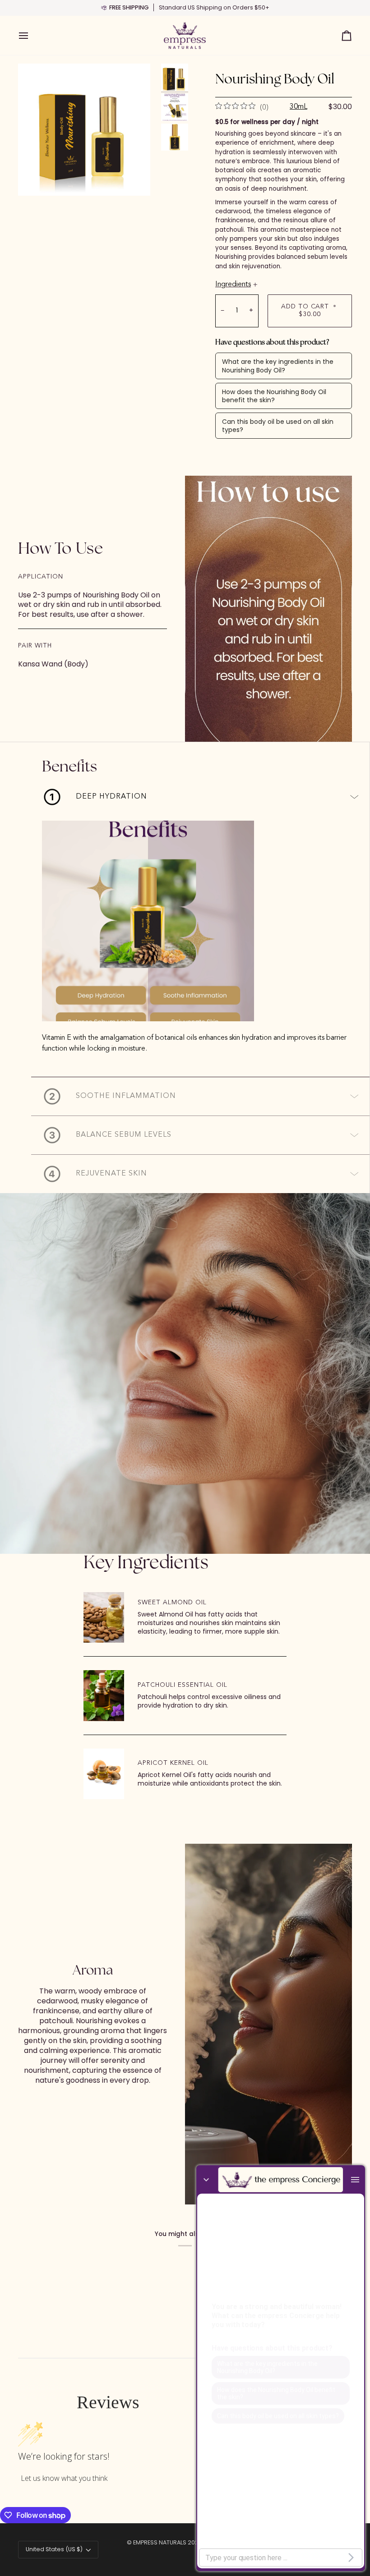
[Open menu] (32, 36)
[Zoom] (84, 130)
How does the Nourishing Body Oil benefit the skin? (274, 396)
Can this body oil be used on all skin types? (278, 426)
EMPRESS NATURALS (160, 2542)
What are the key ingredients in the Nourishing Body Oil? (278, 366)
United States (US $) (54, 2549)
